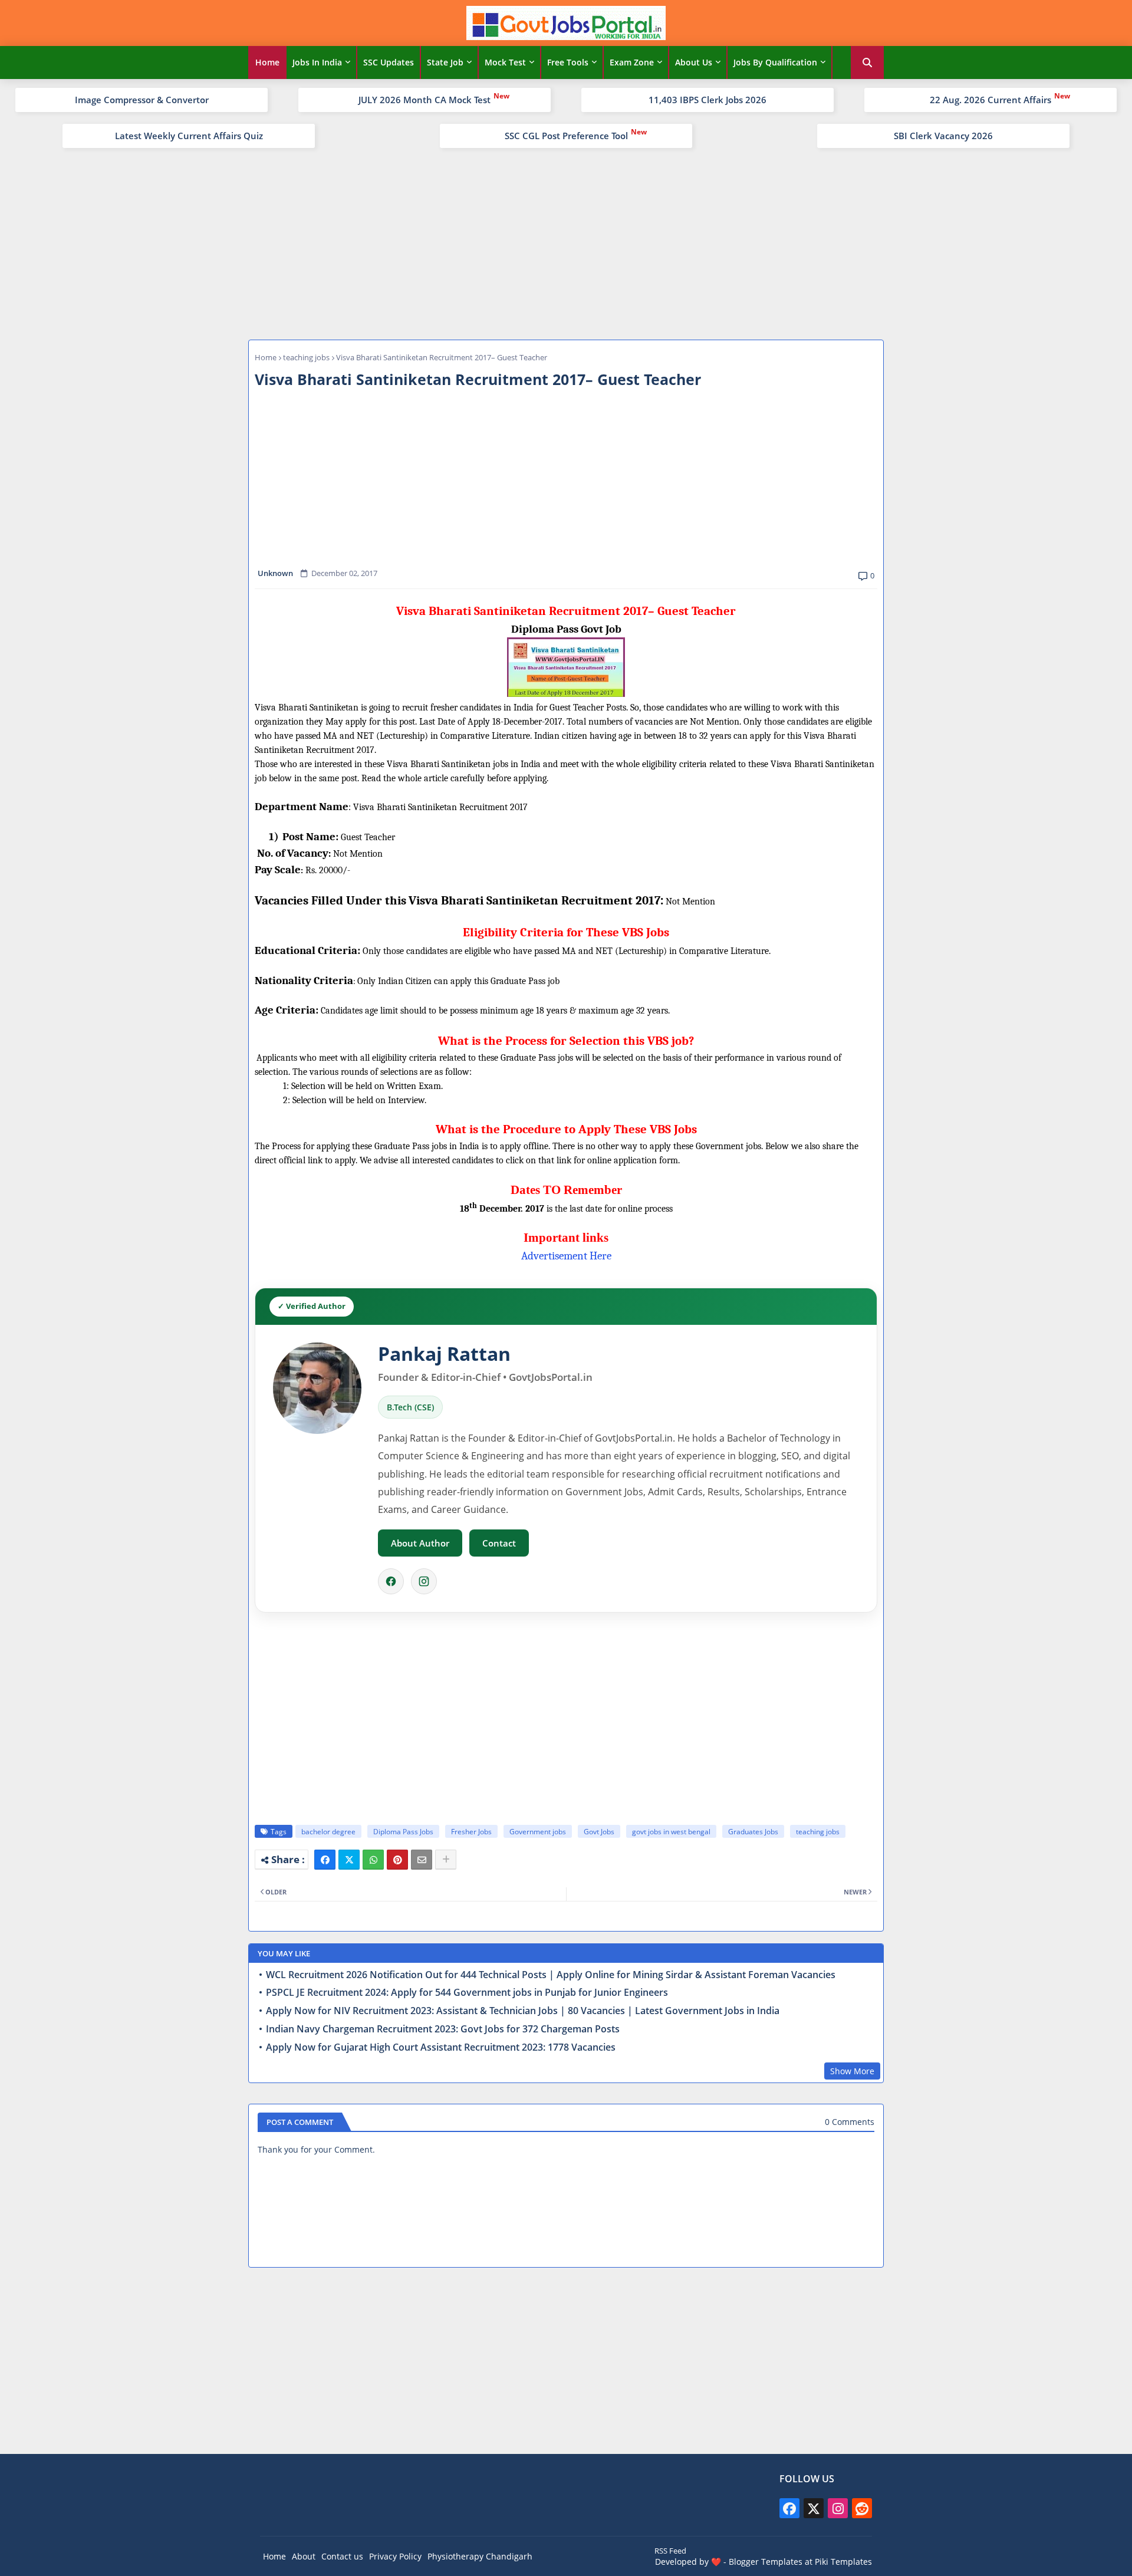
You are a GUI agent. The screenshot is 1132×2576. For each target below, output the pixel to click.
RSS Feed (670, 2551)
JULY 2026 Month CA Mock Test (424, 100)
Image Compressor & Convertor (142, 100)
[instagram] (838, 2508)
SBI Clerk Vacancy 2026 (943, 136)
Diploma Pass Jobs (403, 1832)
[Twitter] (349, 1860)
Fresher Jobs (471, 1832)
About (304, 2556)
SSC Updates (389, 62)
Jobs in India (317, 62)
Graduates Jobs (753, 1832)
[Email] (422, 1860)
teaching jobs (306, 357)
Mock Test (505, 62)
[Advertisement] (566, 242)
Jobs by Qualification (775, 62)
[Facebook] (391, 1581)
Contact (499, 1543)
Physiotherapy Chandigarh (480, 2556)
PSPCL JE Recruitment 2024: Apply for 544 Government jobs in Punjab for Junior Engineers (467, 1993)
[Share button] (446, 1860)
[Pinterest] (397, 1860)
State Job (445, 62)
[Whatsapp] (373, 1860)
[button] (867, 62)
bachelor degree (328, 1832)
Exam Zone (632, 62)
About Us (694, 62)
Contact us (342, 2556)
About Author (420, 1543)
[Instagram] (424, 1581)
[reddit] (862, 2508)
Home (267, 62)
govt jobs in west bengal (671, 1832)
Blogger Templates (766, 2562)
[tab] (267, 62)
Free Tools (568, 62)
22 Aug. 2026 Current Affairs (990, 100)
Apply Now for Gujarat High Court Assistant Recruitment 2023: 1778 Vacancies (441, 2047)
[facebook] (789, 2508)
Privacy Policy (395, 2556)
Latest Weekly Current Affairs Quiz (189, 136)
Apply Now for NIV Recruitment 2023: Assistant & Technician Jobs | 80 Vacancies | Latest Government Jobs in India (523, 2011)
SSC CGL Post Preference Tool (566, 136)
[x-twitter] (814, 2508)
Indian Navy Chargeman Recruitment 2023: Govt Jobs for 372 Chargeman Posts (443, 2029)
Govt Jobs (599, 1832)
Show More (852, 2071)
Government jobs (538, 1832)
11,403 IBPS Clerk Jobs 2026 (707, 100)
